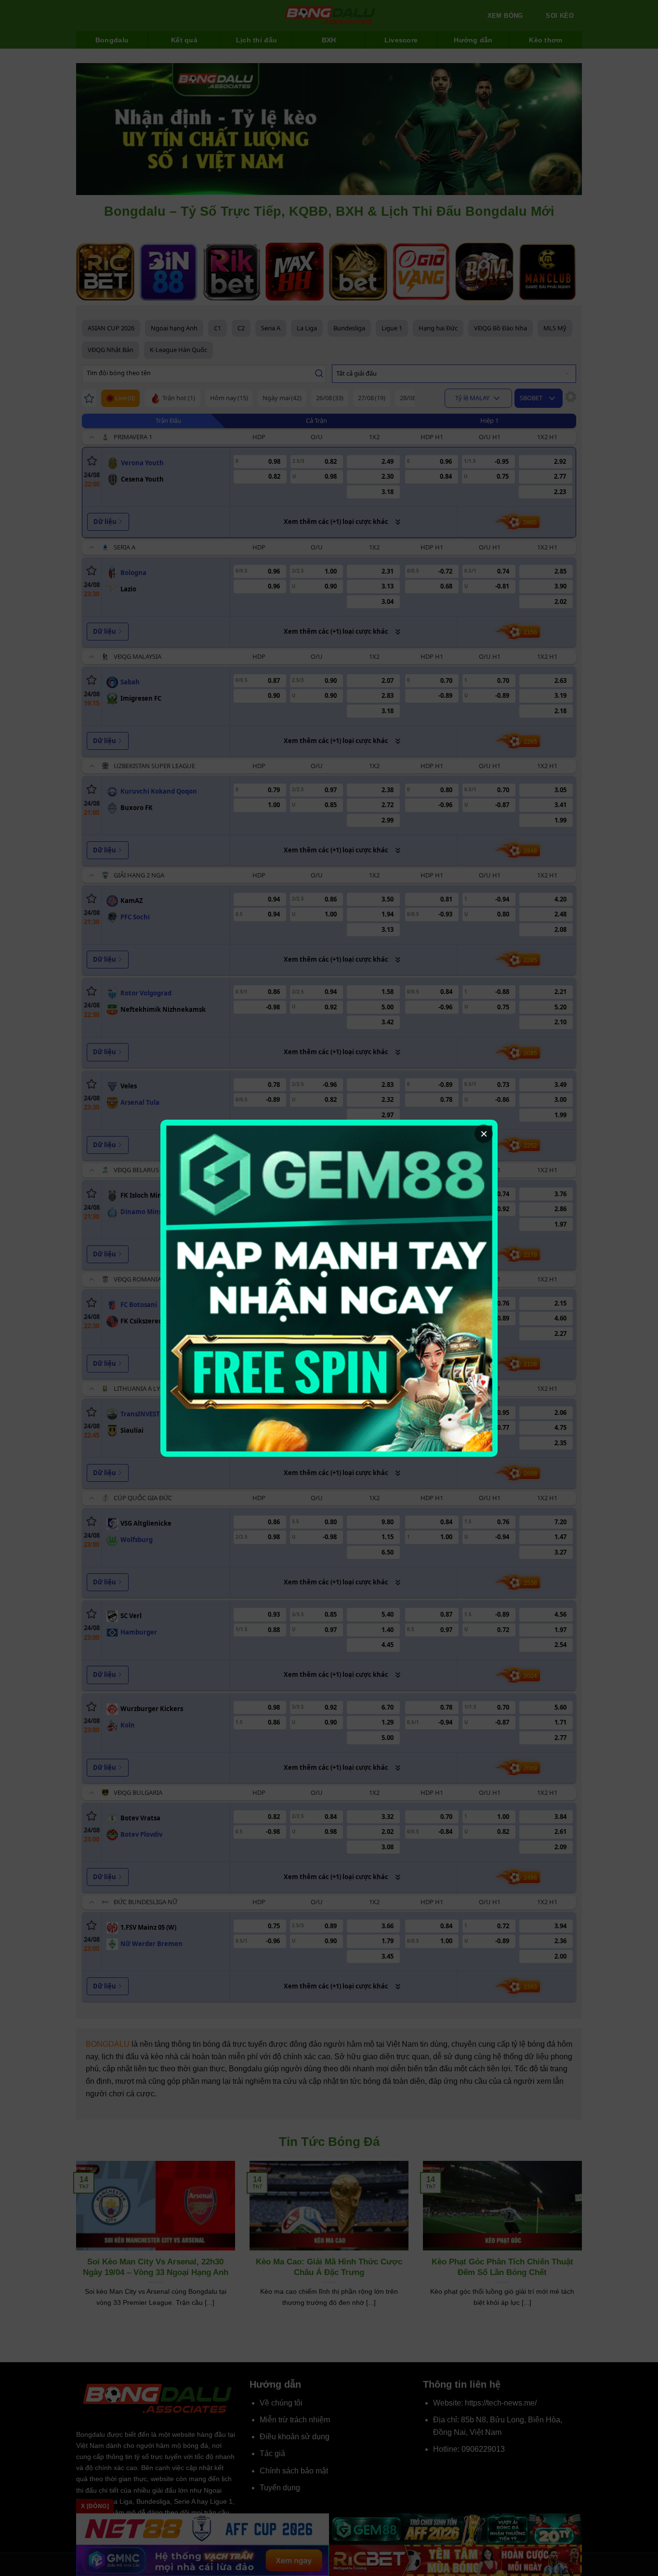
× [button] (484, 1134)
